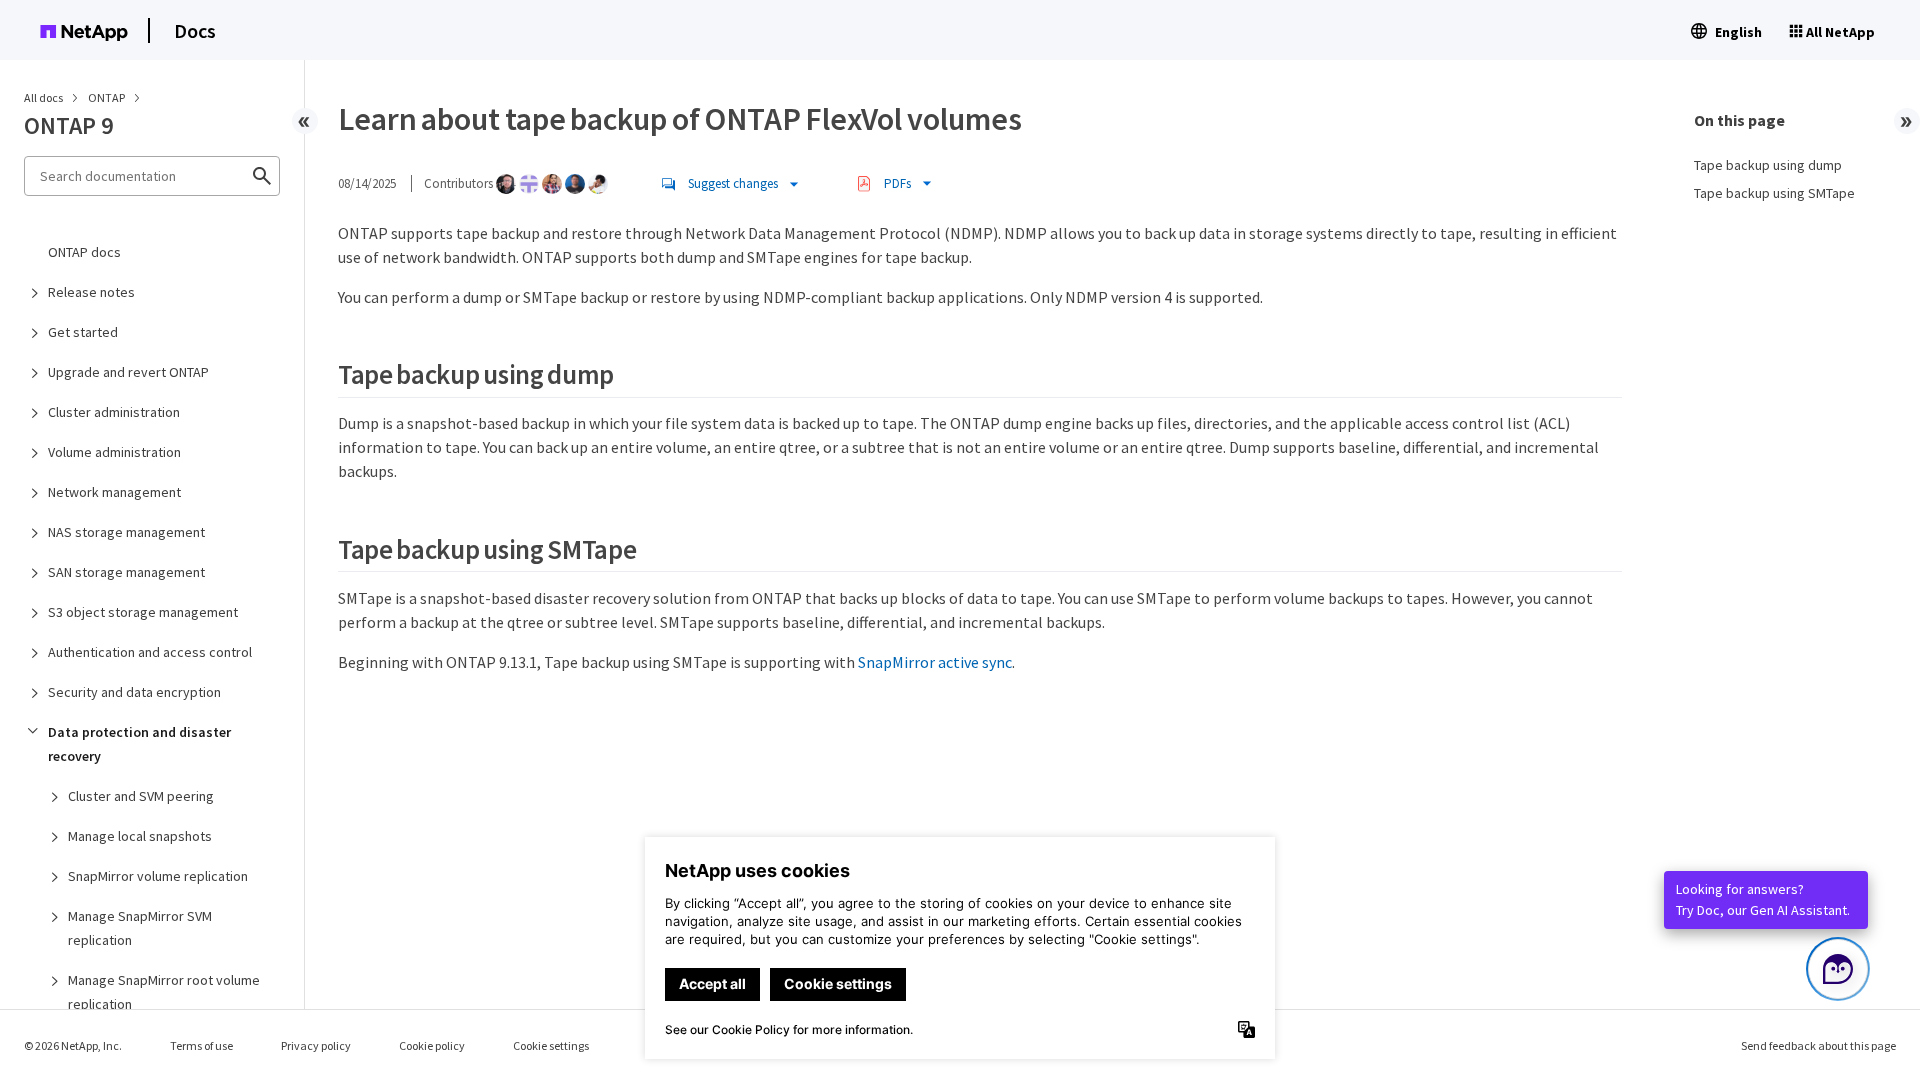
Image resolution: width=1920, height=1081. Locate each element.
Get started (83, 332)
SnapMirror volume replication (158, 876)
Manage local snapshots (140, 836)
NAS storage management (126, 532)
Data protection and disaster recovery (139, 744)
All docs (43, 97)
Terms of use (201, 1045)
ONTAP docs (84, 252)
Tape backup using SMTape (1774, 193)
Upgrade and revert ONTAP (128, 372)
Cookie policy (432, 1045)
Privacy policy (316, 1045)
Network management (114, 492)
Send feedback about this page (1818, 1045)
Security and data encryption (134, 692)
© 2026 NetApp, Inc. (73, 1045)
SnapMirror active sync (935, 662)
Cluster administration (114, 412)
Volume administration (114, 452)
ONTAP (107, 97)
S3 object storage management (143, 612)
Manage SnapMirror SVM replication (140, 928)
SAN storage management (126, 572)
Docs (195, 30)
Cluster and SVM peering (141, 796)
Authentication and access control (150, 652)
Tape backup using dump (1768, 165)
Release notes (91, 292)
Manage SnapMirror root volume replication (164, 992)
